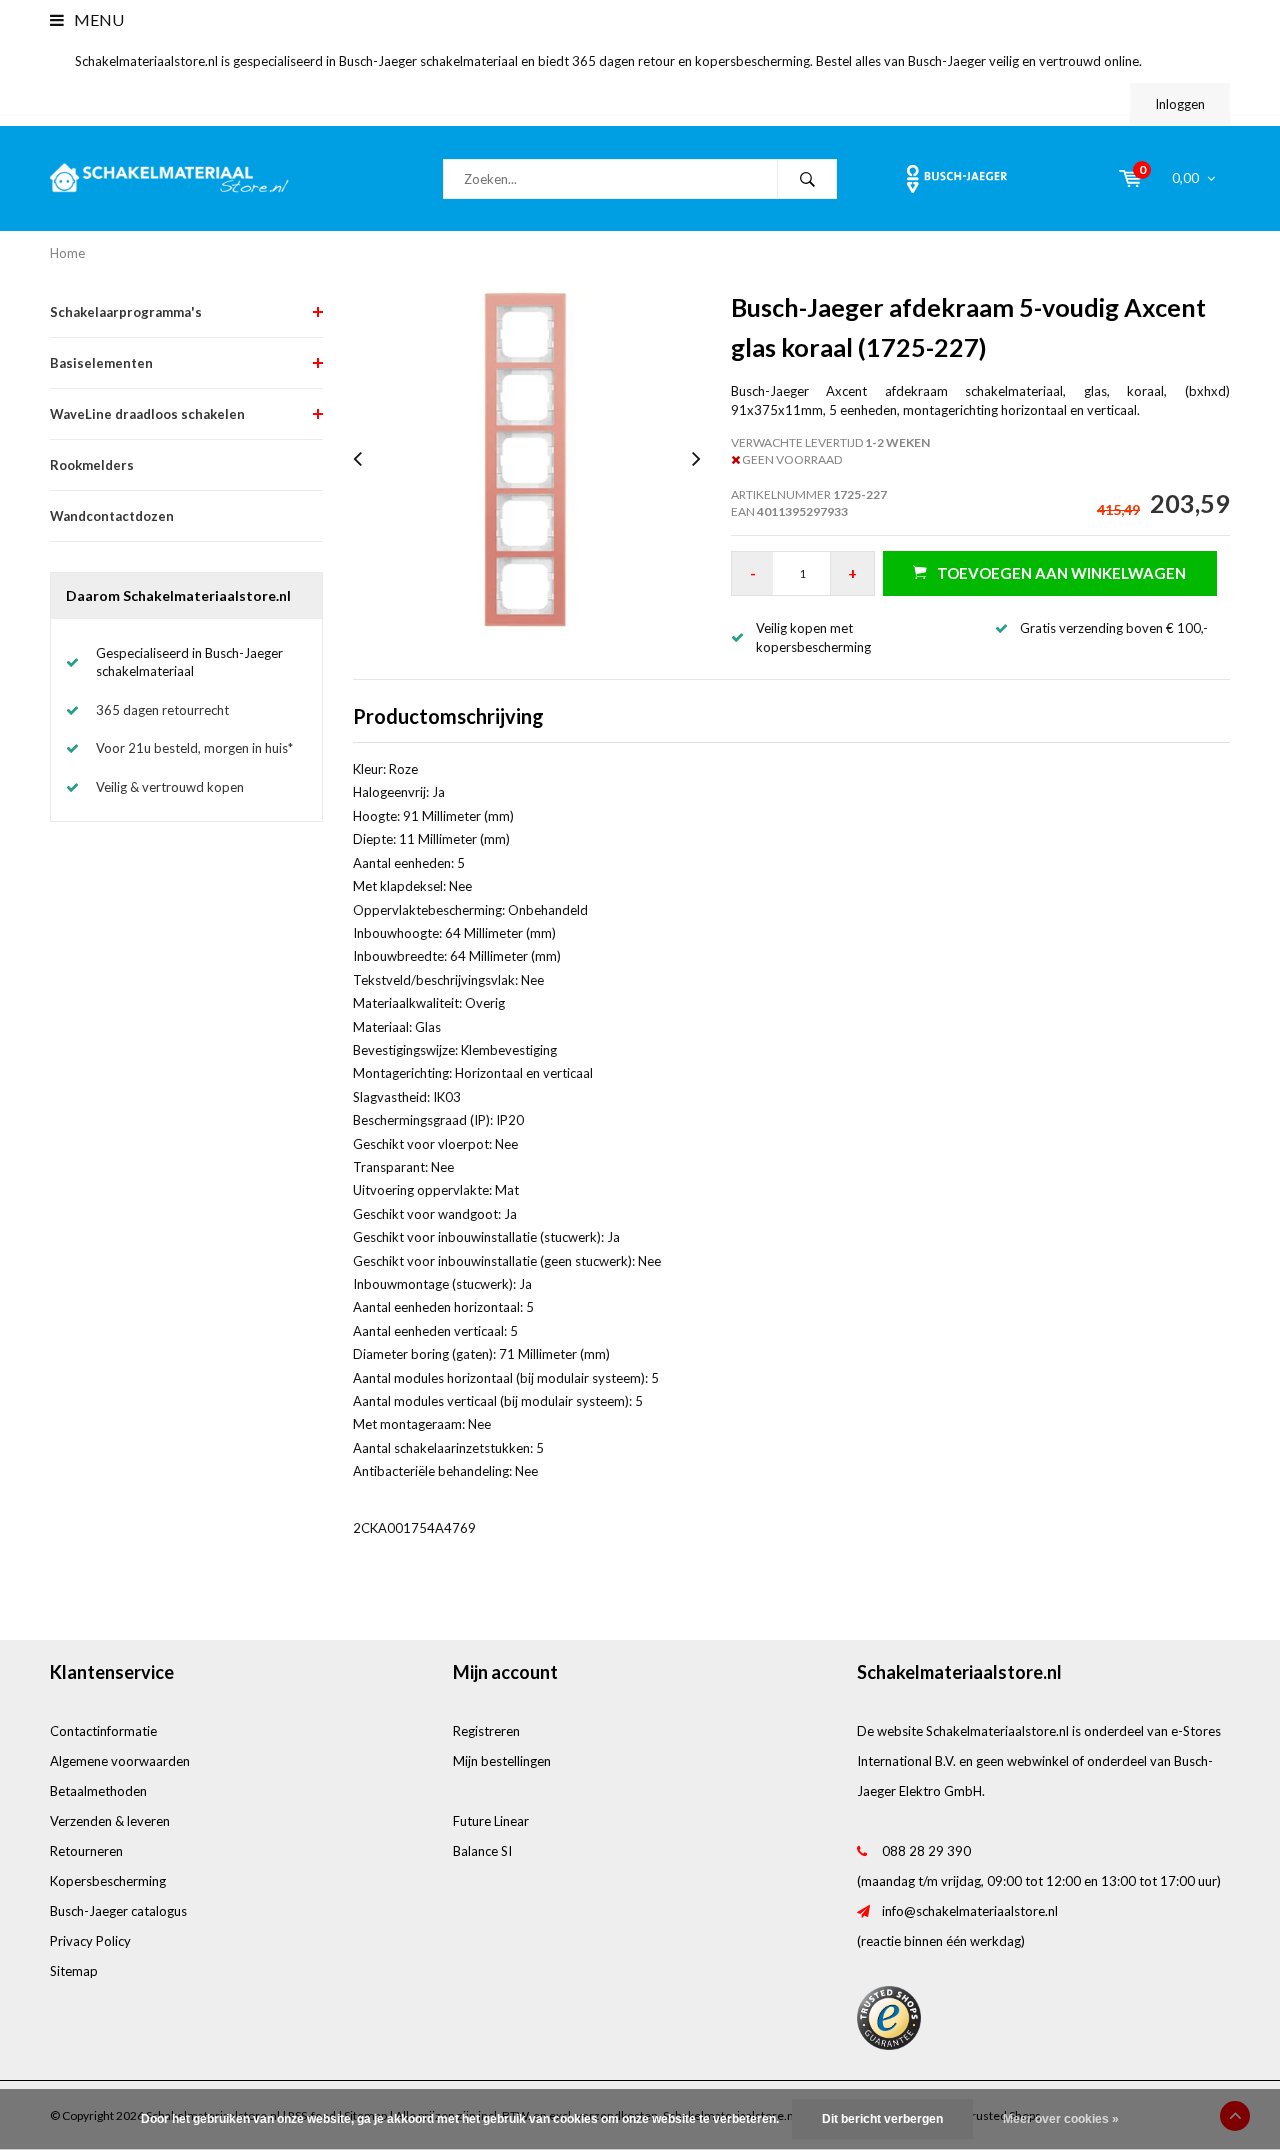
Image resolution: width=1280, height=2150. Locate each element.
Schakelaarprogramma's (126, 312)
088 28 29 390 (926, 1851)
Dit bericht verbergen (882, 2119)
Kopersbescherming (108, 1881)
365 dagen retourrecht (162, 710)
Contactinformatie (103, 1731)
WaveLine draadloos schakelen (147, 414)
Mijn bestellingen (502, 1761)
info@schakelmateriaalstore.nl (970, 1911)
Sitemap (74, 1971)
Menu (97, 19)
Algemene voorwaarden (120, 1761)
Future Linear (491, 1821)
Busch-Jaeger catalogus (118, 1911)
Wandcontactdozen (112, 516)
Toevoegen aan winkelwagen (1061, 573)
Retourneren (86, 1851)
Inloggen (1180, 104)
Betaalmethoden (98, 1791)
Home (67, 253)
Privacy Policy (90, 1941)
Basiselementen (101, 363)
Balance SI (482, 1851)
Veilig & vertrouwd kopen (170, 787)
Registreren (486, 1731)
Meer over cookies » (1061, 2119)
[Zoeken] (807, 179)
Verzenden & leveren (110, 1821)
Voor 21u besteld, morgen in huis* (194, 748)
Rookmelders (92, 465)
